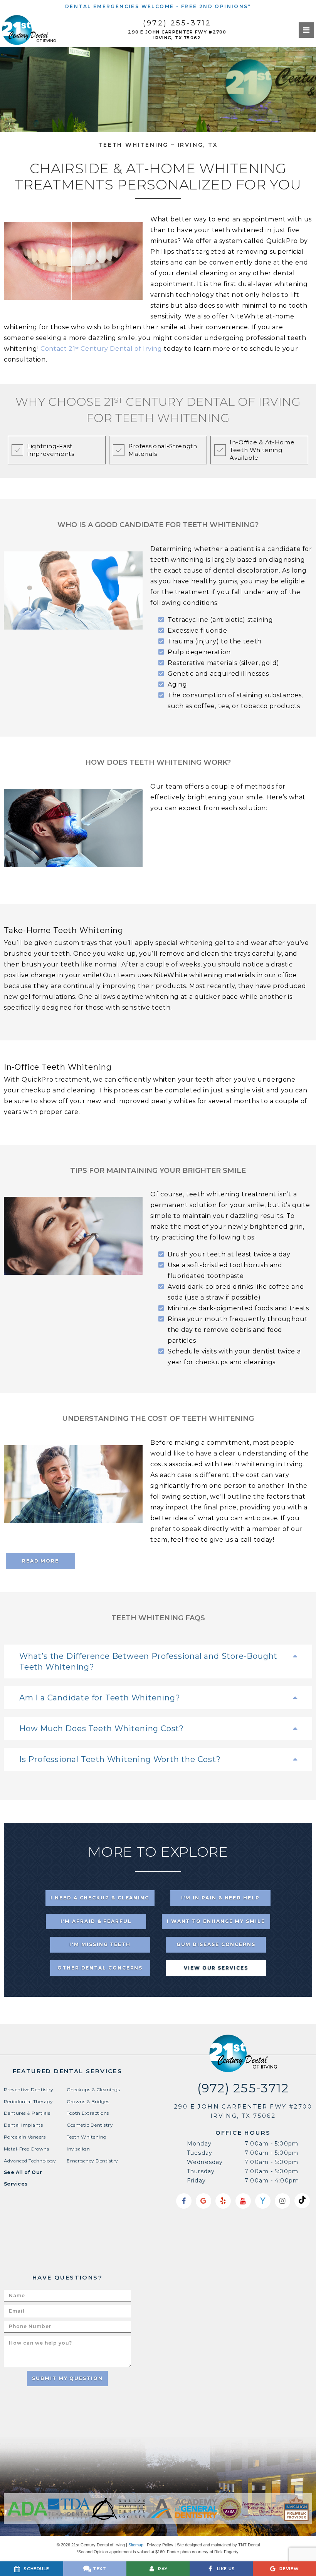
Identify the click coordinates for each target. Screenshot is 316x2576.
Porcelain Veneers (25, 2137)
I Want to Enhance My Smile (216, 1921)
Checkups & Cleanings (93, 2089)
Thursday (201, 2171)
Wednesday (205, 2162)
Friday (196, 2181)
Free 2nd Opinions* (216, 6)
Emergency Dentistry (92, 2161)
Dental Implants (23, 2125)
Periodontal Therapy (28, 2101)
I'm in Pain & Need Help (220, 1898)
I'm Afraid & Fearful (96, 1921)
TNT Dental (249, 2545)
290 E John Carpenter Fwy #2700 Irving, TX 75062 (177, 35)
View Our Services (216, 1968)
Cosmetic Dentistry (90, 2125)
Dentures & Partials (27, 2113)
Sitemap (136, 2545)
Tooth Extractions (88, 2113)
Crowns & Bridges (88, 2101)
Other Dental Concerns (100, 1968)
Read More (40, 1561)
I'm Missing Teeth (100, 1944)
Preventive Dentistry (29, 2089)
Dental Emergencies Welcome (119, 6)
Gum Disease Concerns (216, 1944)
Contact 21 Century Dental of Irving (101, 349)
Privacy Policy (160, 2545)
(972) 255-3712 (177, 23)
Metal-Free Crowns (26, 2149)
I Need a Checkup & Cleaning (100, 1898)
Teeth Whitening (87, 2137)
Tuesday (200, 2153)
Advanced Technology (30, 2161)
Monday (199, 2144)
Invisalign (78, 2149)
